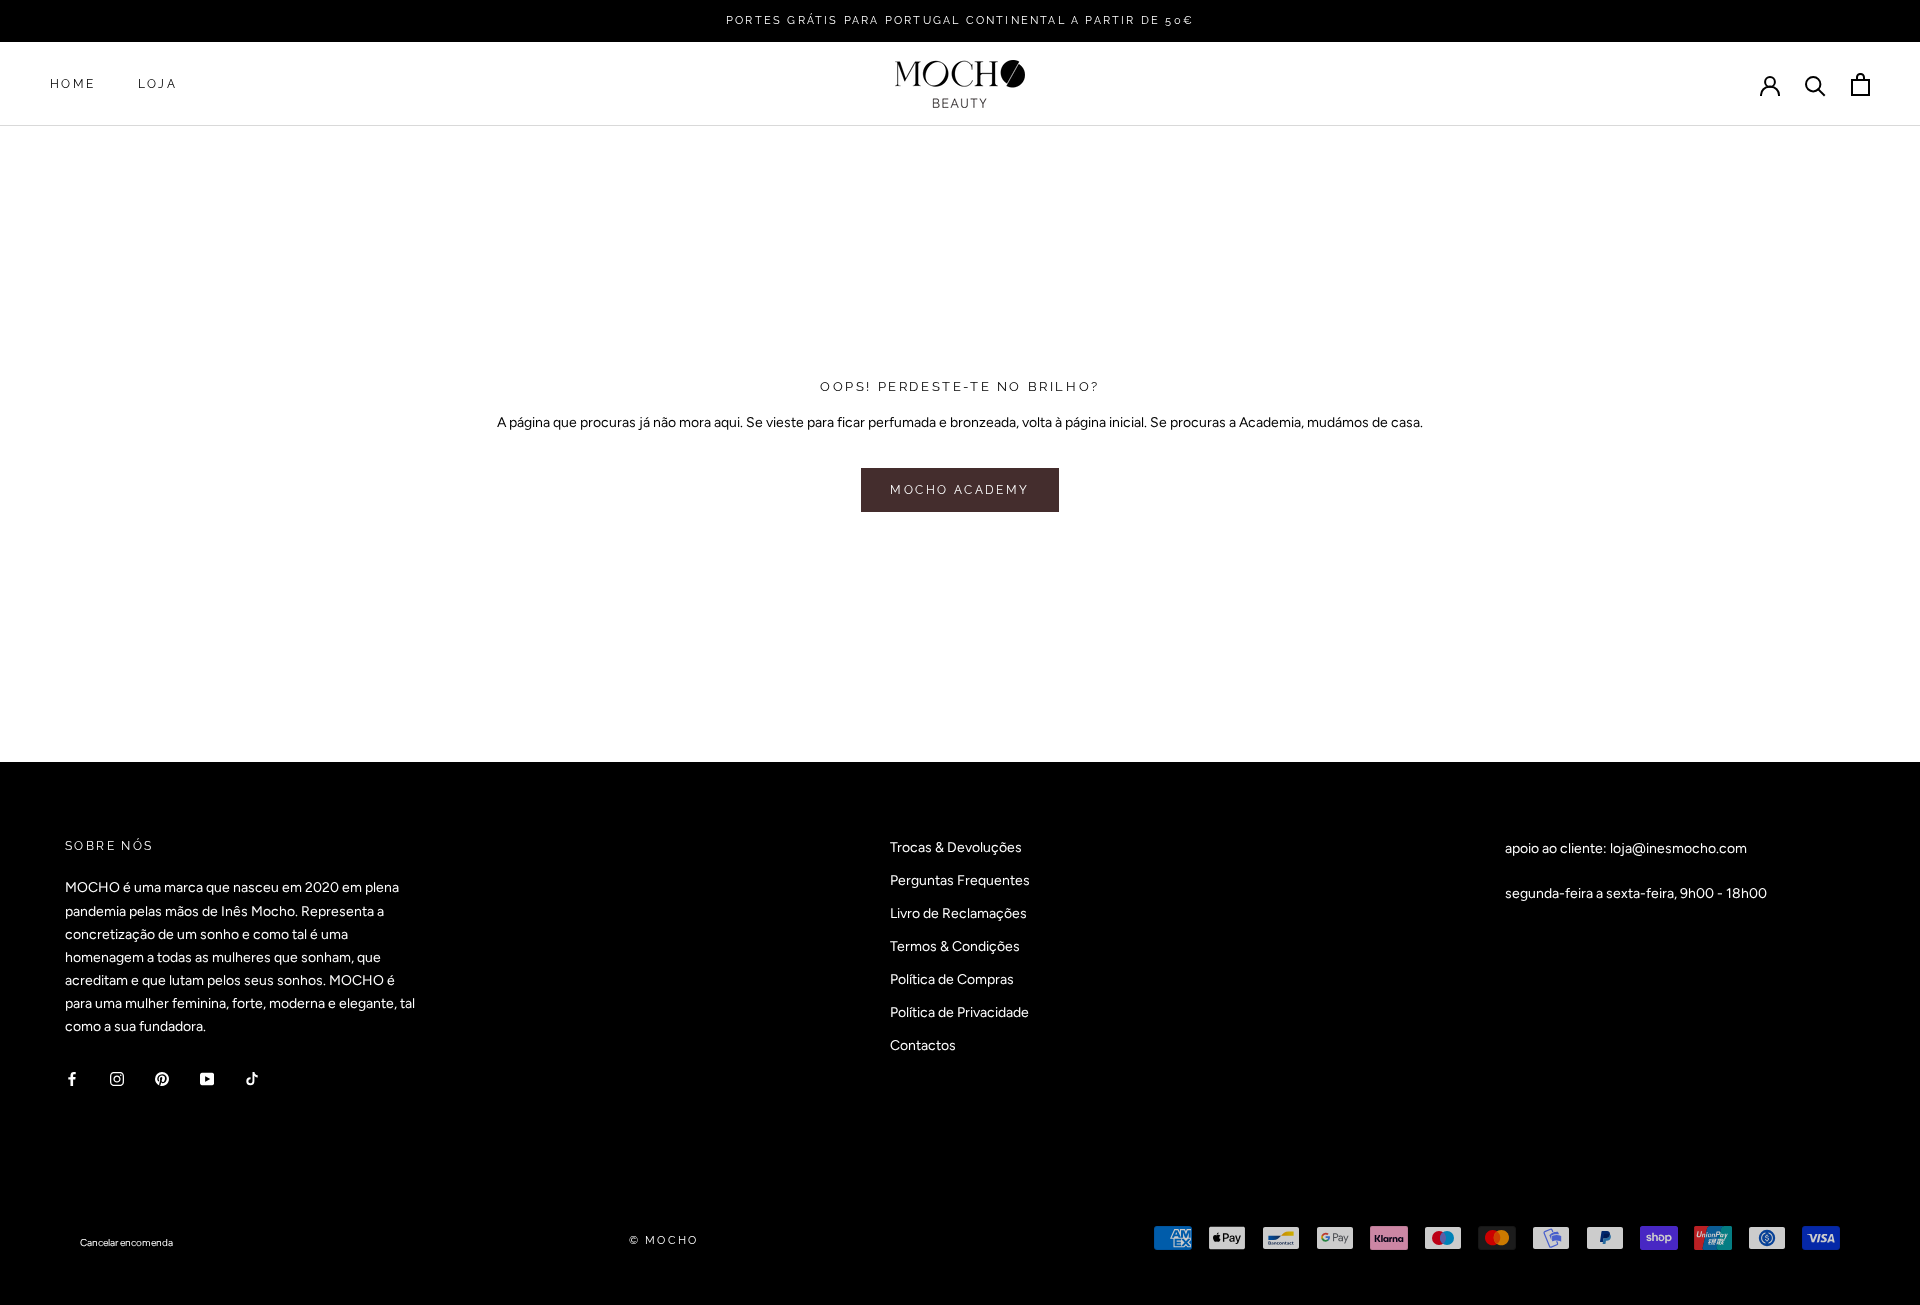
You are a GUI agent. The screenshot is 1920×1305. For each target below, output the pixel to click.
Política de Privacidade (959, 1012)
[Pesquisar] (1815, 84)
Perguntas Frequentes (960, 880)
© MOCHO (663, 1240)
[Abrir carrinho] (1860, 84)
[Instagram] (117, 1078)
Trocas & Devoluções (956, 847)
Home (73, 85)
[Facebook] (72, 1078)
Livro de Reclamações (958, 913)
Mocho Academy (959, 490)
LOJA (158, 85)
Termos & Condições (955, 946)
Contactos (923, 1045)
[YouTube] (207, 1078)
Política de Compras (952, 979)
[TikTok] (252, 1078)
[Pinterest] (162, 1078)
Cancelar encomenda (126, 1242)
